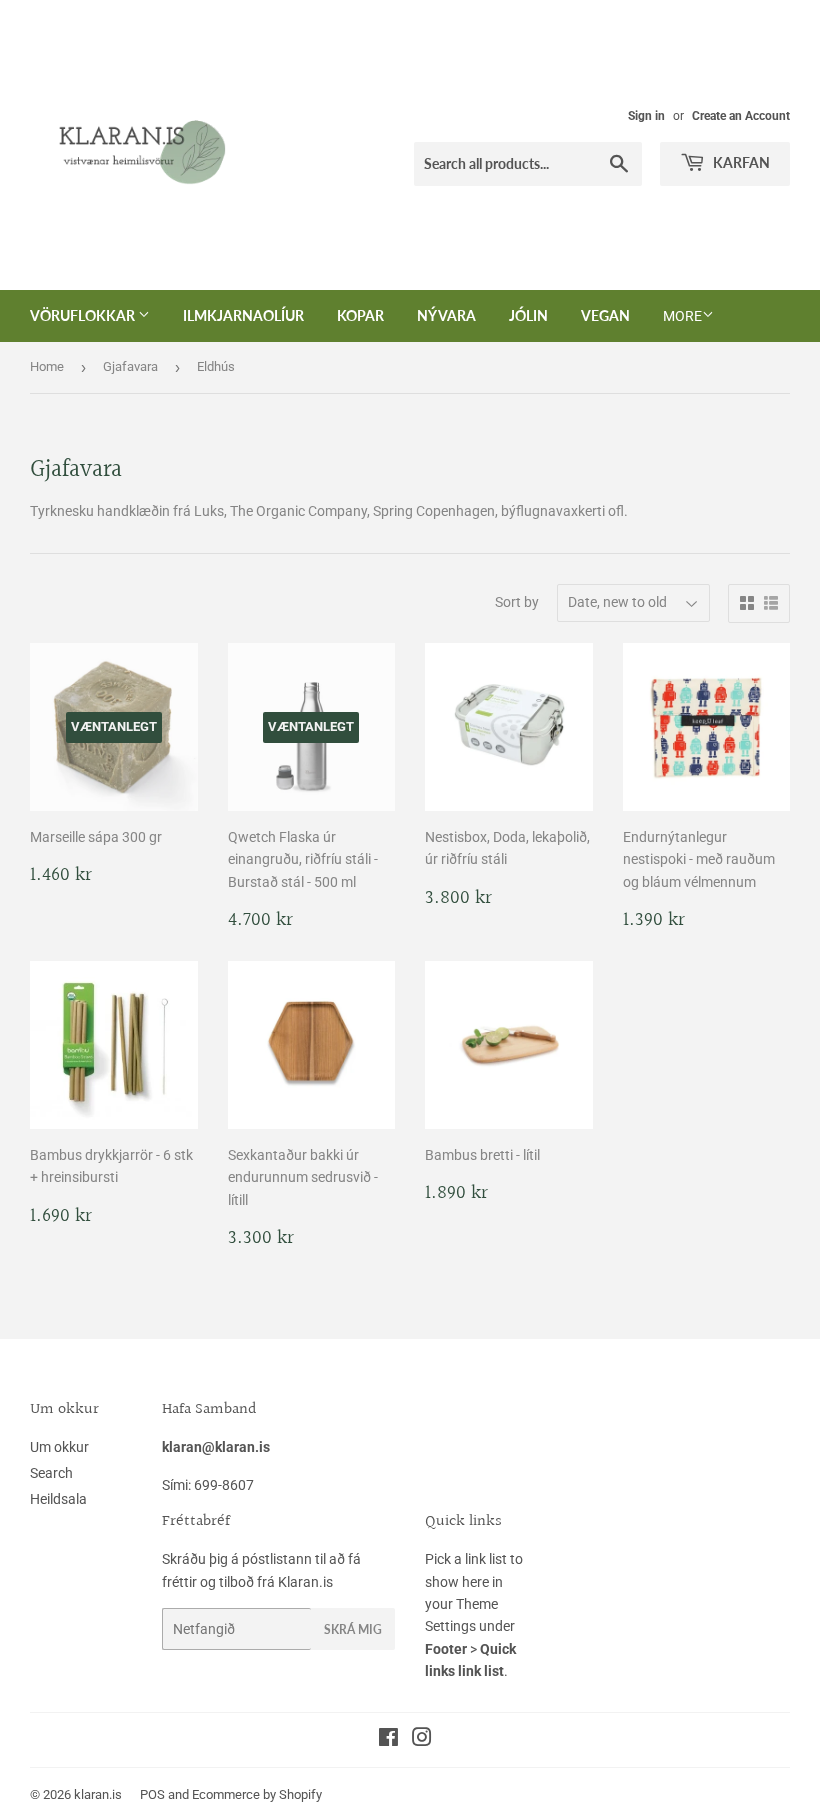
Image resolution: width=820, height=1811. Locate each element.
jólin (528, 315)
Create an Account (741, 116)
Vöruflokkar (84, 315)
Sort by (517, 602)
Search (51, 1473)
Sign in (646, 116)
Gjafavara (130, 366)
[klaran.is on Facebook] (388, 1740)
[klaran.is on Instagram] (422, 1740)
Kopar (360, 315)
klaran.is (98, 1794)
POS (152, 1794)
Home (47, 366)
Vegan (605, 315)
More (682, 316)
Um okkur (59, 1447)
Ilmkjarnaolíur (243, 315)
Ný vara (446, 315)
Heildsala (58, 1499)
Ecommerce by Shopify (257, 1794)
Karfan (740, 162)
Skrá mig (353, 1629)
